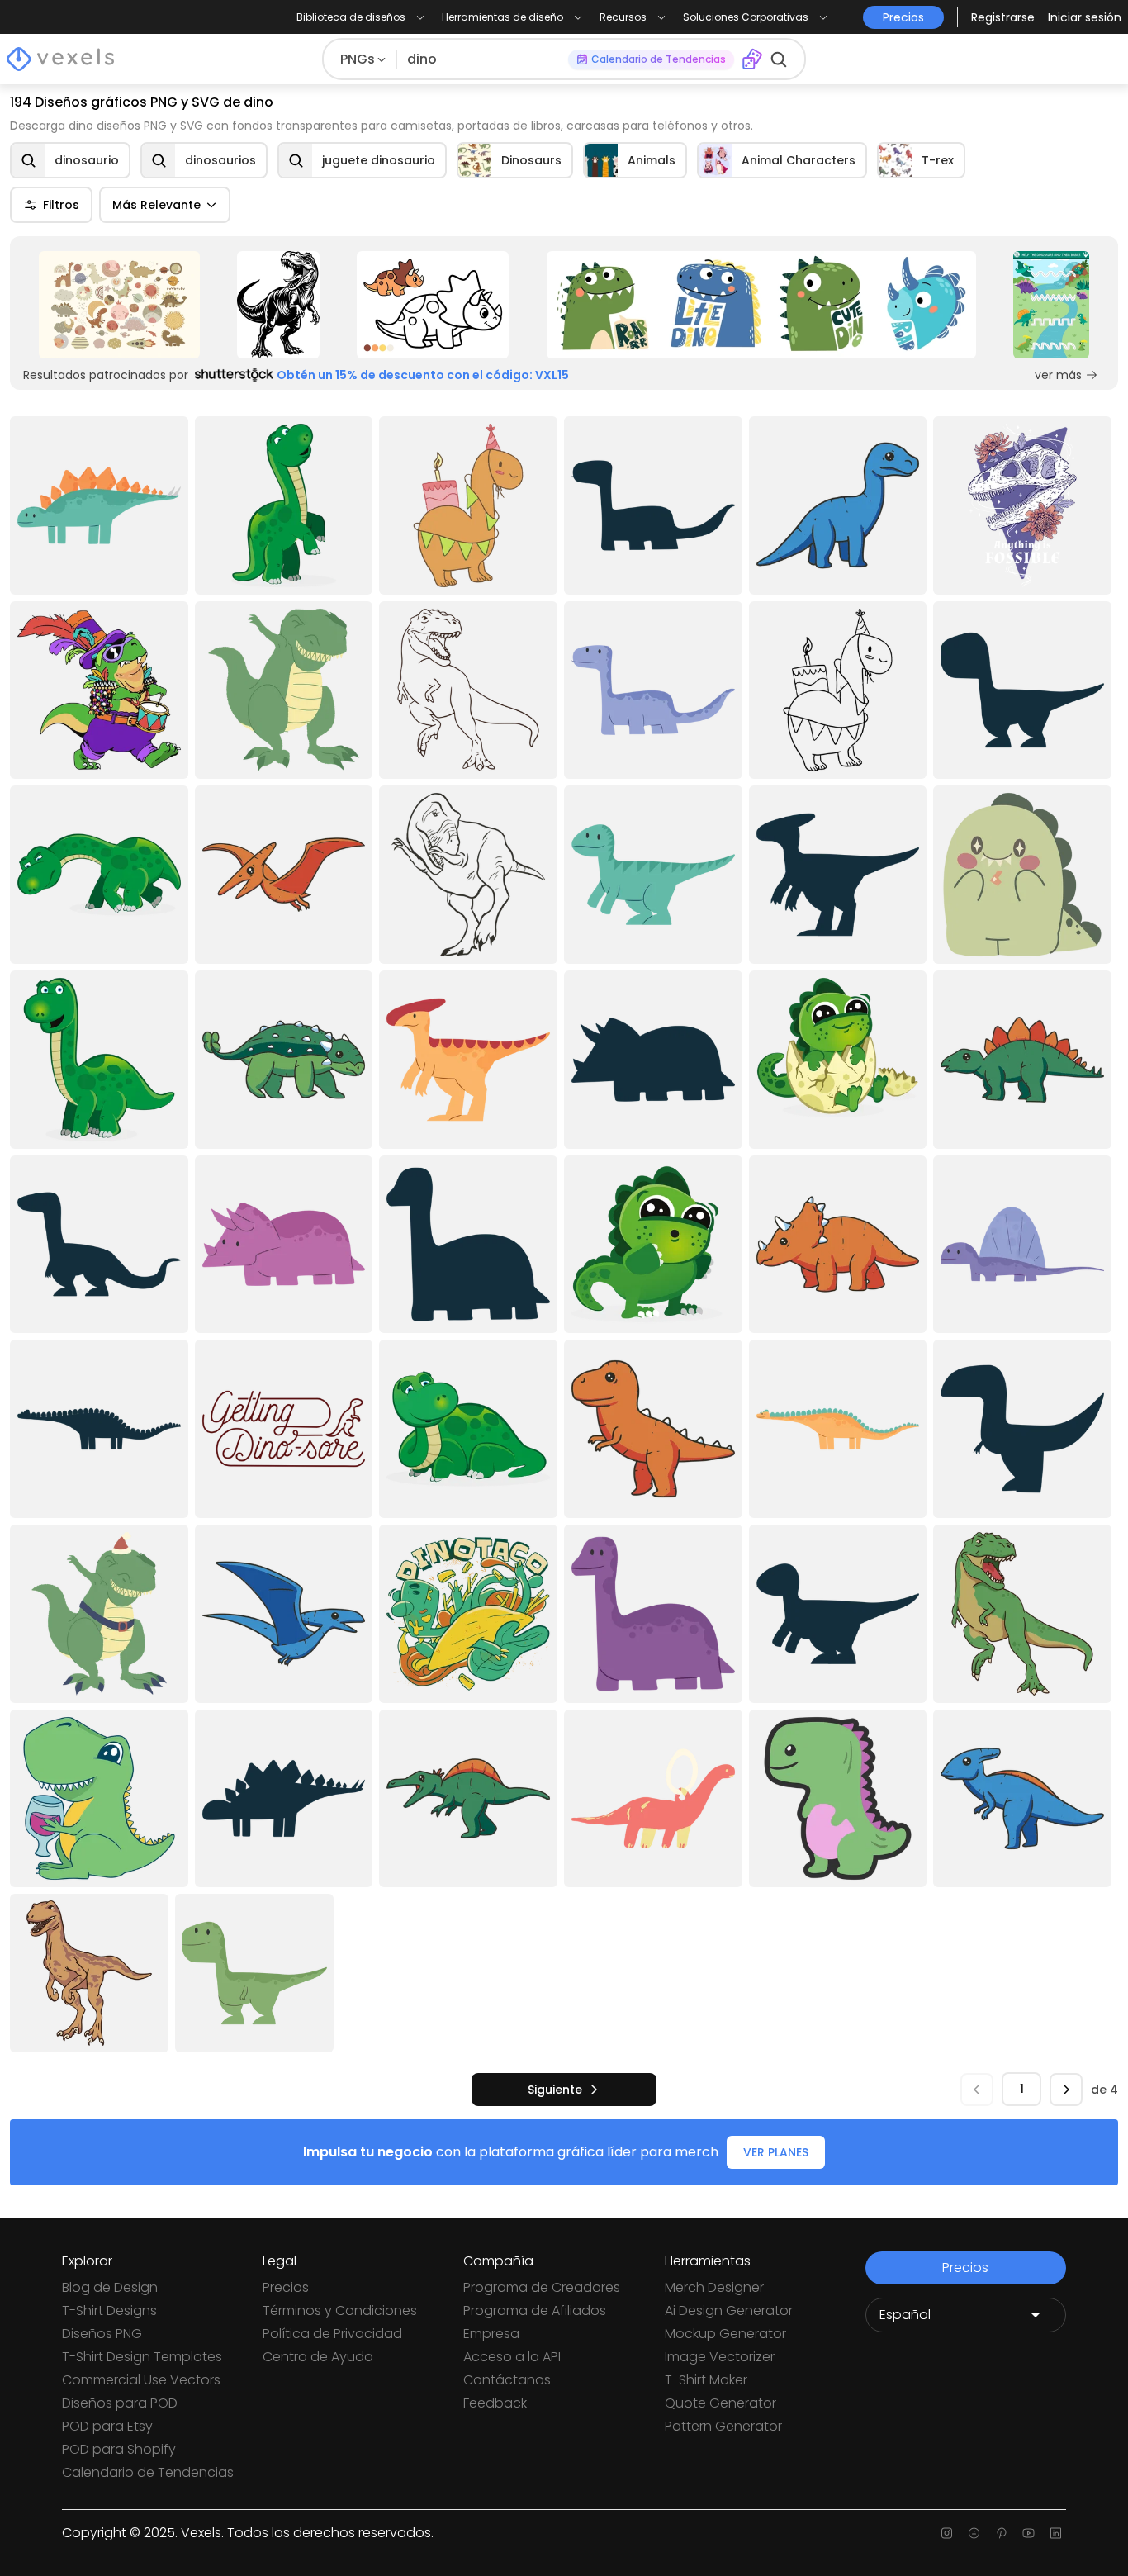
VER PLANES (776, 2152)
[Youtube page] (1028, 2533)
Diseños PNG (102, 2334)
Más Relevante (156, 205)
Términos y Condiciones (340, 2310)
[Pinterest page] (1001, 2533)
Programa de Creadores (542, 2287)
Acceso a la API (512, 2357)
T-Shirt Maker (706, 2380)
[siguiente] (1066, 2090)
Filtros (61, 205)
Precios (286, 2287)
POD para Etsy (107, 2426)
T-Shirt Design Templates (142, 2357)
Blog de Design (110, 2287)
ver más (1058, 375)
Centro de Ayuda (318, 2357)
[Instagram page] (947, 2533)
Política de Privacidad (332, 2334)
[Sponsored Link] (119, 305)
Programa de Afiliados (535, 2310)
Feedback (495, 2403)
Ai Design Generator (729, 2310)
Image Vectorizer (720, 2357)
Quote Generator (720, 2403)
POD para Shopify (119, 2449)
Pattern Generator (723, 2426)
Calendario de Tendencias (148, 2472)
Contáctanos (507, 2380)
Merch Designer (714, 2287)
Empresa (491, 2334)
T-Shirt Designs (109, 2310)
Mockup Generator (725, 2334)
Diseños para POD (120, 2403)
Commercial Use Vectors (141, 2380)
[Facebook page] (974, 2533)
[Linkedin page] (1056, 2533)
